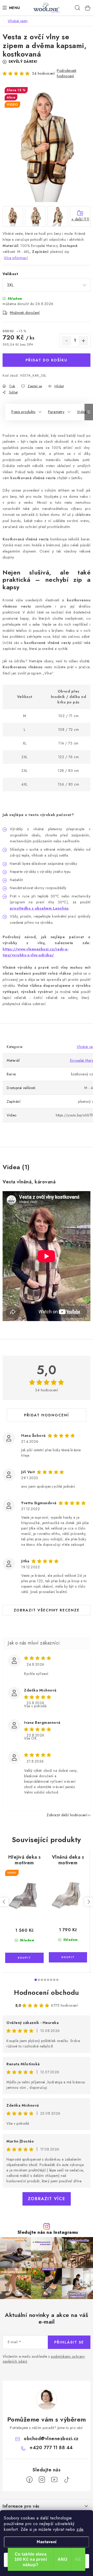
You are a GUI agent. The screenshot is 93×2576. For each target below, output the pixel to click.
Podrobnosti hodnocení (67, 73)
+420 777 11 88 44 (51, 2448)
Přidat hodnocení (47, 1415)
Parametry (56, 412)
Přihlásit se (69, 2342)
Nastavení (47, 2542)
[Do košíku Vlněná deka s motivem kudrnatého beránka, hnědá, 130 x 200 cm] (68, 1957)
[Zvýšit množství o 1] (83, 341)
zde (80, 2529)
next (89, 1902)
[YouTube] (54, 2480)
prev (4, 1902)
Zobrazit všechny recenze (47, 1610)
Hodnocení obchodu (47, 1992)
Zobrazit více (47, 2199)
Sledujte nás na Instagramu (48, 2232)
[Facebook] (29, 2480)
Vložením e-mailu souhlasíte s (44, 2359)
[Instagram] (42, 2480)
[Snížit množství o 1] (66, 341)
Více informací (16, 258)
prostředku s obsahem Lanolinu (39, 908)
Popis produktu (23, 412)
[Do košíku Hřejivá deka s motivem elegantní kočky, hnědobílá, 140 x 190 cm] (24, 1958)
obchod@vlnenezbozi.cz (51, 2439)
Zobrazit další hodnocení (67, 1815)
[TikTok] (67, 2480)
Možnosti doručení (25, 313)
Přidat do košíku (47, 360)
